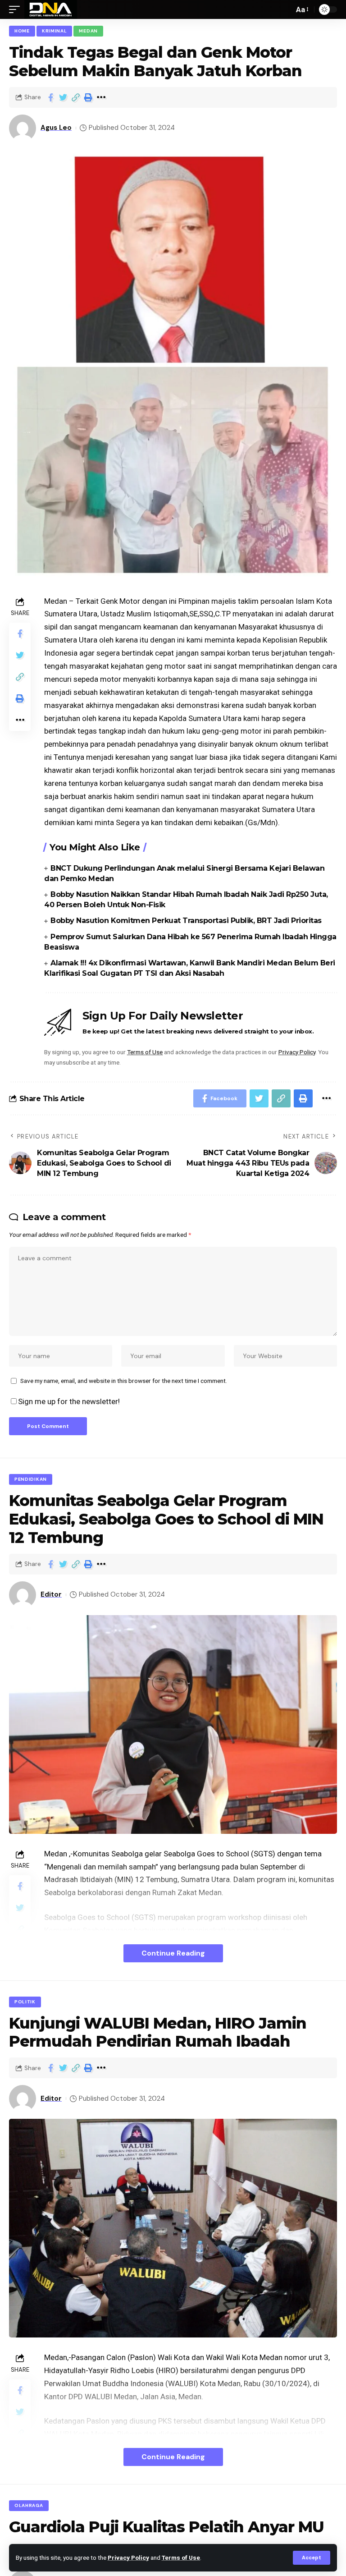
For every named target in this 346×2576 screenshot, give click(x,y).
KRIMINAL (55, 31)
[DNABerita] (51, 9)
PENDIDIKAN (31, 1479)
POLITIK (25, 2002)
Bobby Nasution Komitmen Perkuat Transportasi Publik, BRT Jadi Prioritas (186, 921)
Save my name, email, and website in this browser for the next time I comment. (124, 1381)
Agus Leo (56, 128)
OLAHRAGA (29, 2505)
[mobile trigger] (17, 9)
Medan (88, 31)
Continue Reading (173, 1953)
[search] (285, 9)
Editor (51, 1594)
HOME (22, 31)
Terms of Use (181, 2558)
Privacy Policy (128, 2558)
